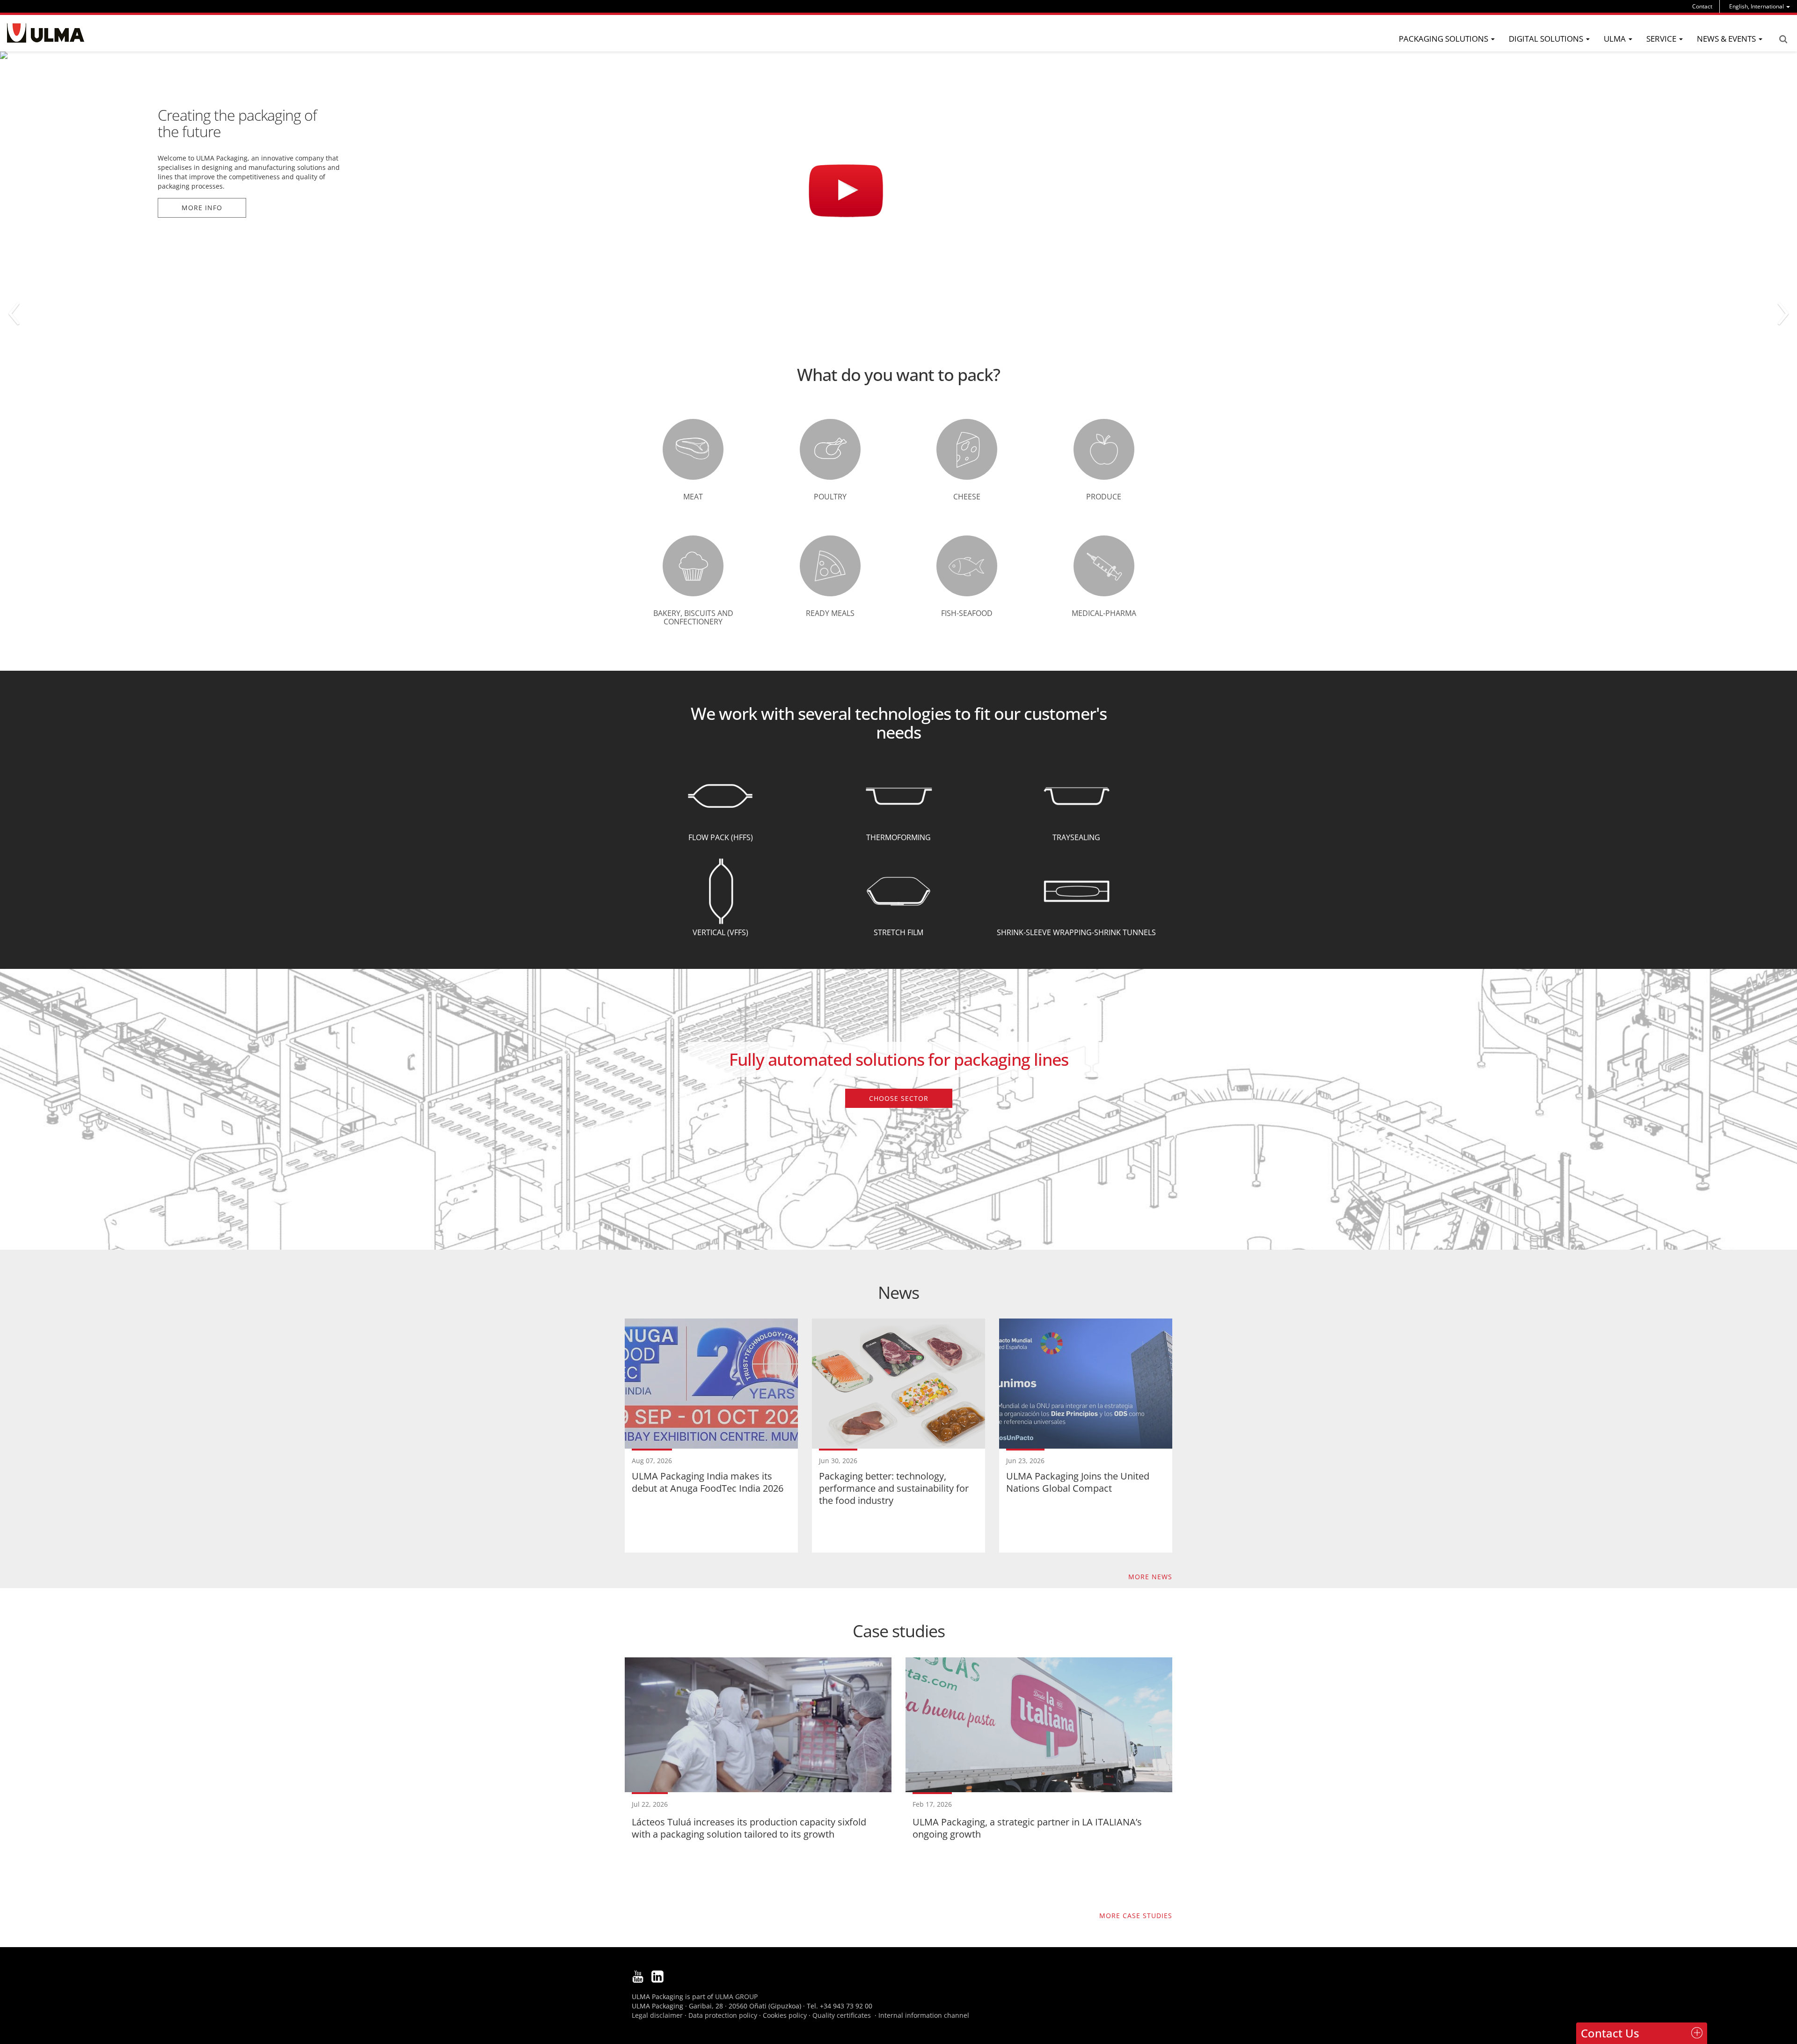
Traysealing (1076, 837)
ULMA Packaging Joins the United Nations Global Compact (1078, 1482)
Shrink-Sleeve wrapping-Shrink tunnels (1076, 932)
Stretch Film (898, 932)
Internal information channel (924, 2015)
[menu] (1760, 6)
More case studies (1136, 1916)
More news (1150, 1577)
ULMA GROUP (736, 1996)
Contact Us (1610, 2033)
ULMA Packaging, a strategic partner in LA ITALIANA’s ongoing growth (1027, 1828)
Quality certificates (842, 2015)
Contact (1702, 6)
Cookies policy (785, 2015)
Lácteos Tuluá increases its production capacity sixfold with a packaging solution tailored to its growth (749, 1828)
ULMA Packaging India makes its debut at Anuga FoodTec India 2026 (708, 1482)
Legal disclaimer (657, 2015)
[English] (46, 33)
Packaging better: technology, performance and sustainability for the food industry (894, 1488)
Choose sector (899, 1098)
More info (202, 149)
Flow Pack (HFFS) (721, 837)
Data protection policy (723, 2015)
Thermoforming (898, 837)
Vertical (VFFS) (720, 932)
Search (1783, 39)
